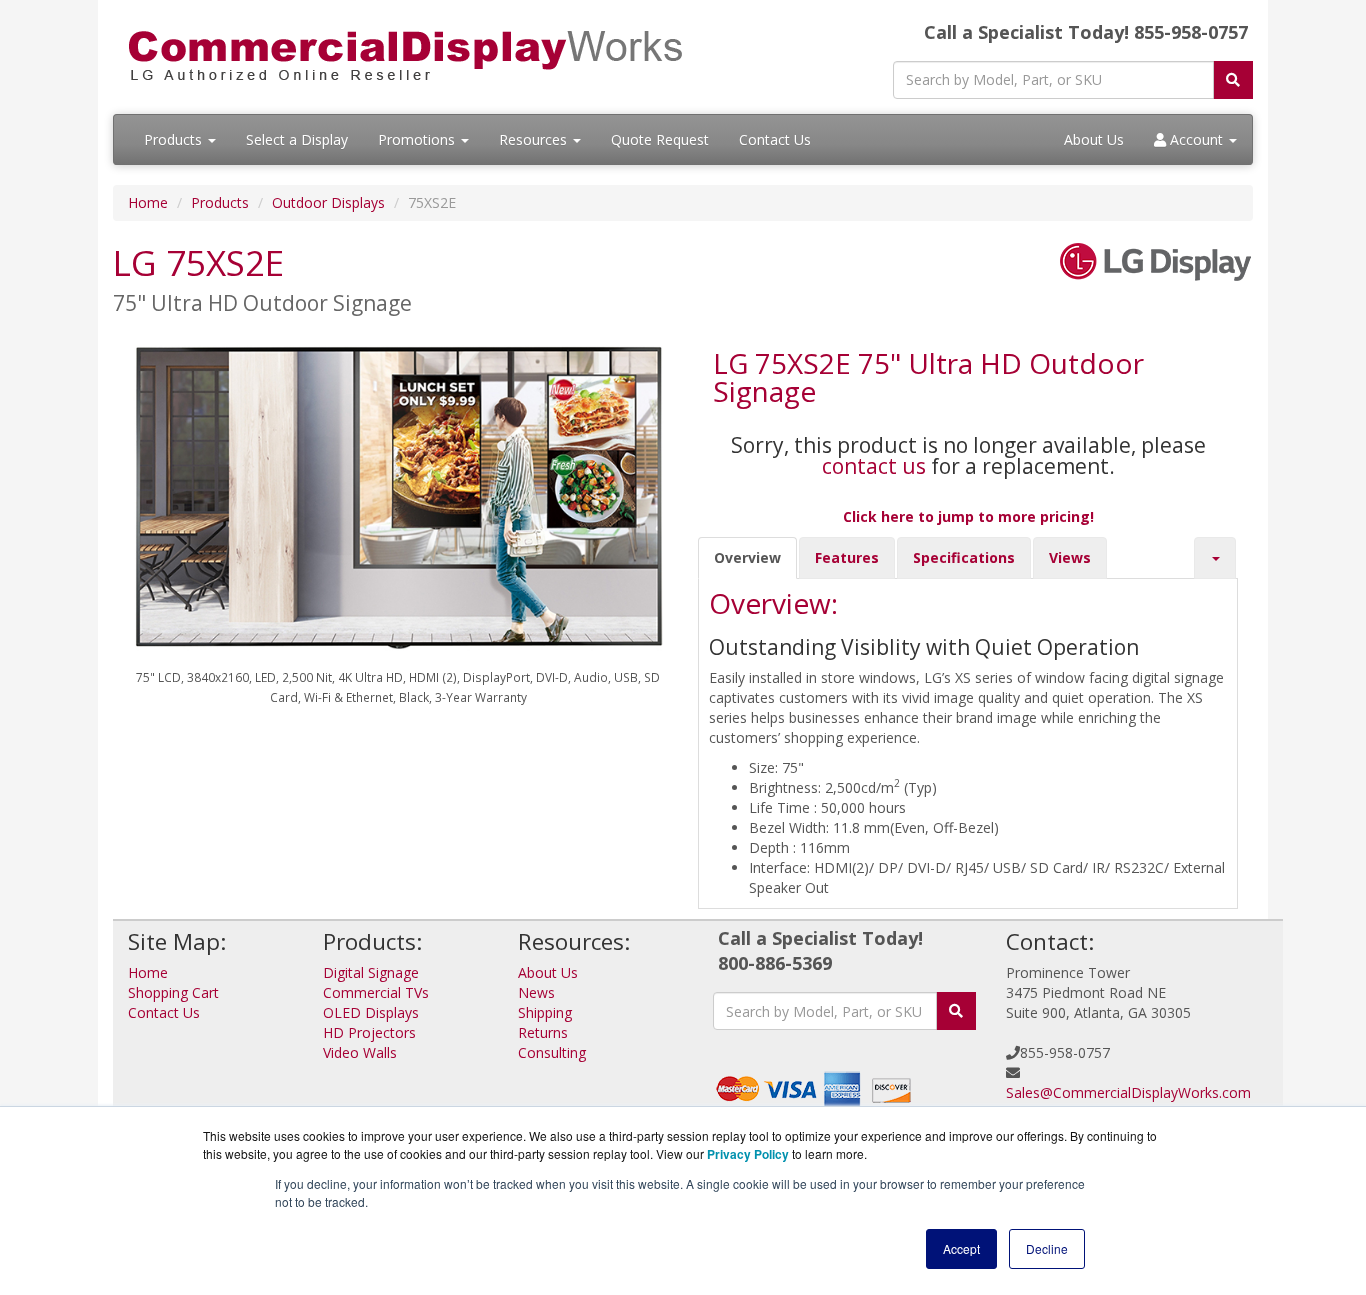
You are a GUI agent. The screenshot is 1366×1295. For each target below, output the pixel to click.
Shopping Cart (173, 992)
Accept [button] (961, 1248)
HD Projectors (369, 1032)
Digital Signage (371, 972)
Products (175, 139)
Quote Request (660, 139)
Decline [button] (1047, 1248)
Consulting (552, 1052)
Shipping (545, 1012)
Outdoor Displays (328, 202)
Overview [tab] (747, 557)
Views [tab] (1070, 557)
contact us (874, 466)
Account (1196, 139)
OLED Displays (371, 1012)
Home (148, 202)
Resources (535, 139)
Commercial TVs (376, 992)
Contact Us (775, 139)
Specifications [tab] (964, 557)
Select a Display (297, 139)
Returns (543, 1032)
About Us (1094, 139)
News (536, 992)
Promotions (418, 139)
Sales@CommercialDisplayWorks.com (1128, 1092)
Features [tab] (847, 557)
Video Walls (360, 1052)
